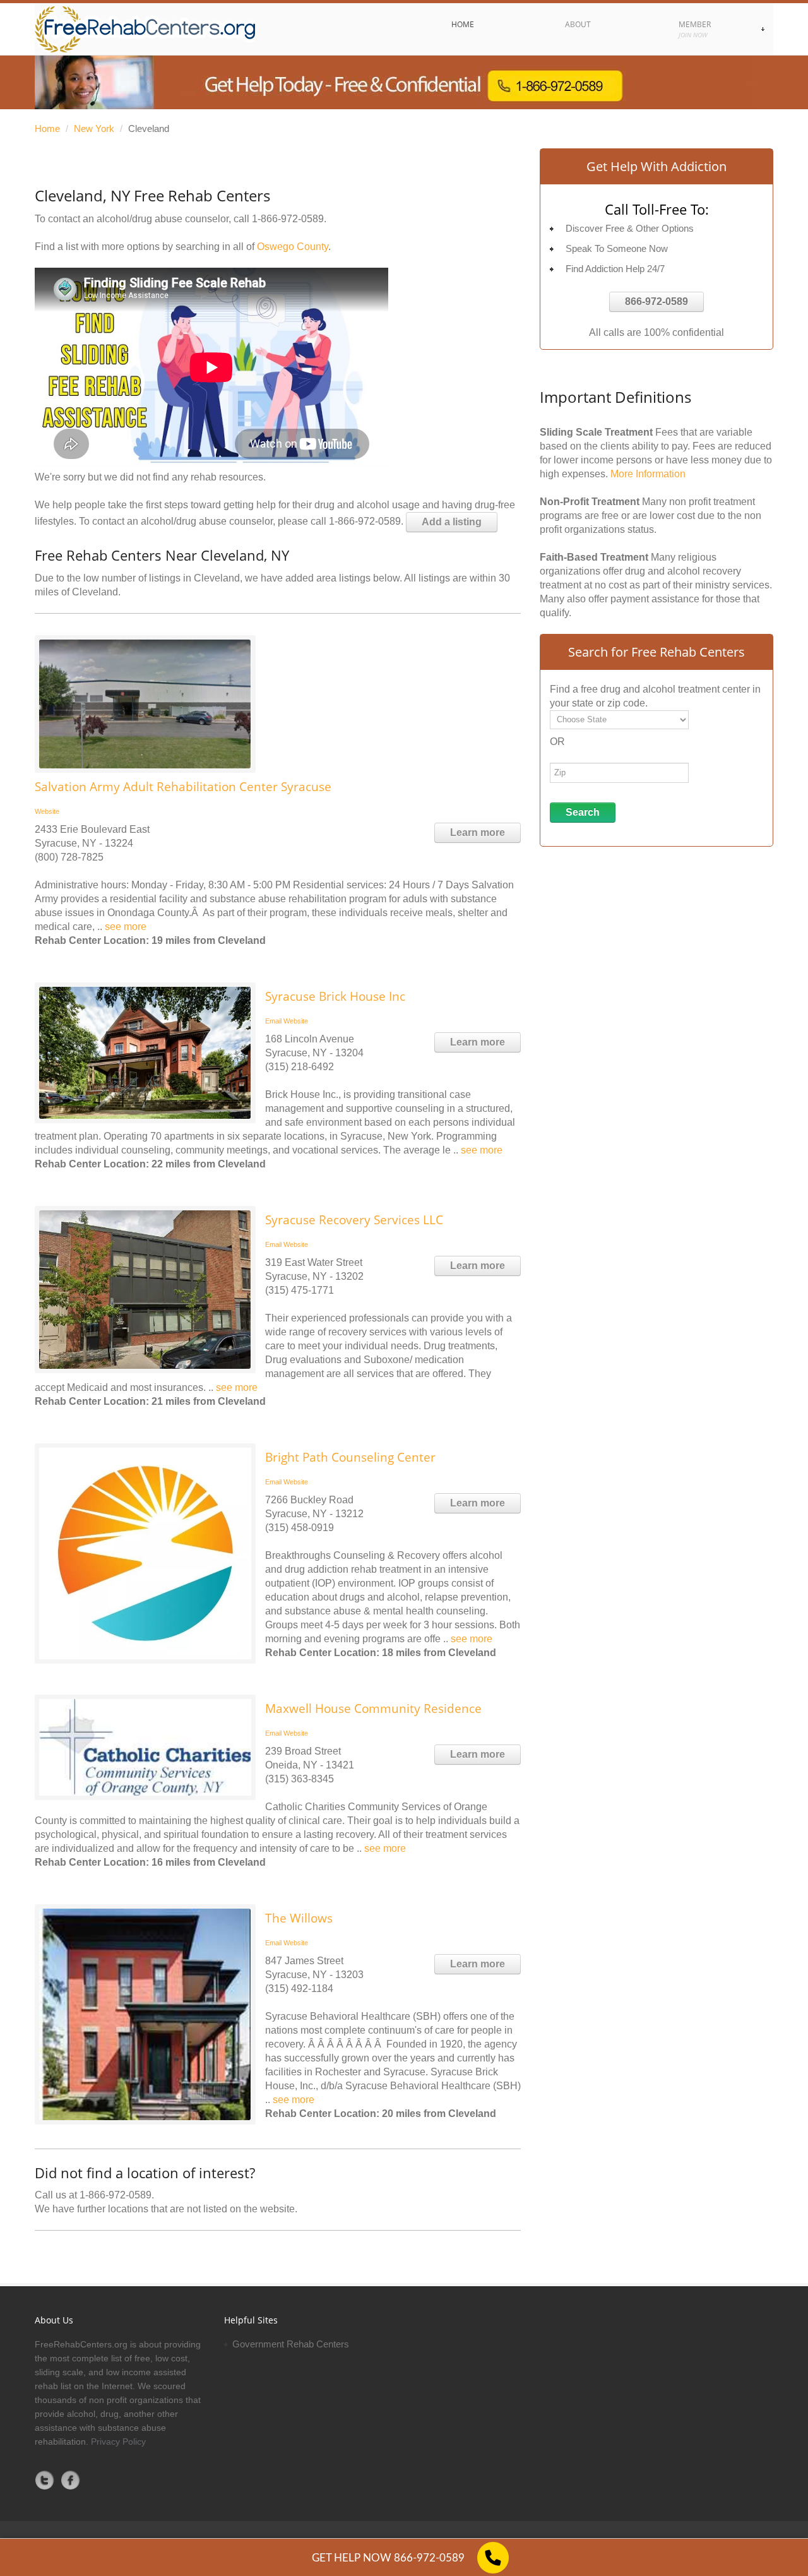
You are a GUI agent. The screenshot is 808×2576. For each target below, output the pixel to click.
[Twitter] (45, 2480)
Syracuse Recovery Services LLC (354, 1220)
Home (47, 128)
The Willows (299, 1918)
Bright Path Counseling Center (350, 1457)
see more (126, 927)
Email (273, 1021)
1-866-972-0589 (288, 219)
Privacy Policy (118, 2442)
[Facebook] (71, 2480)
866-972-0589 (656, 301)
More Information (648, 474)
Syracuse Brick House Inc (335, 996)
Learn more (478, 832)
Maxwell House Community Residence (373, 1708)
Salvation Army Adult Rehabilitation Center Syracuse (183, 787)
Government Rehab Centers (291, 2344)
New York (94, 128)
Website (47, 811)
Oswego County (293, 247)
